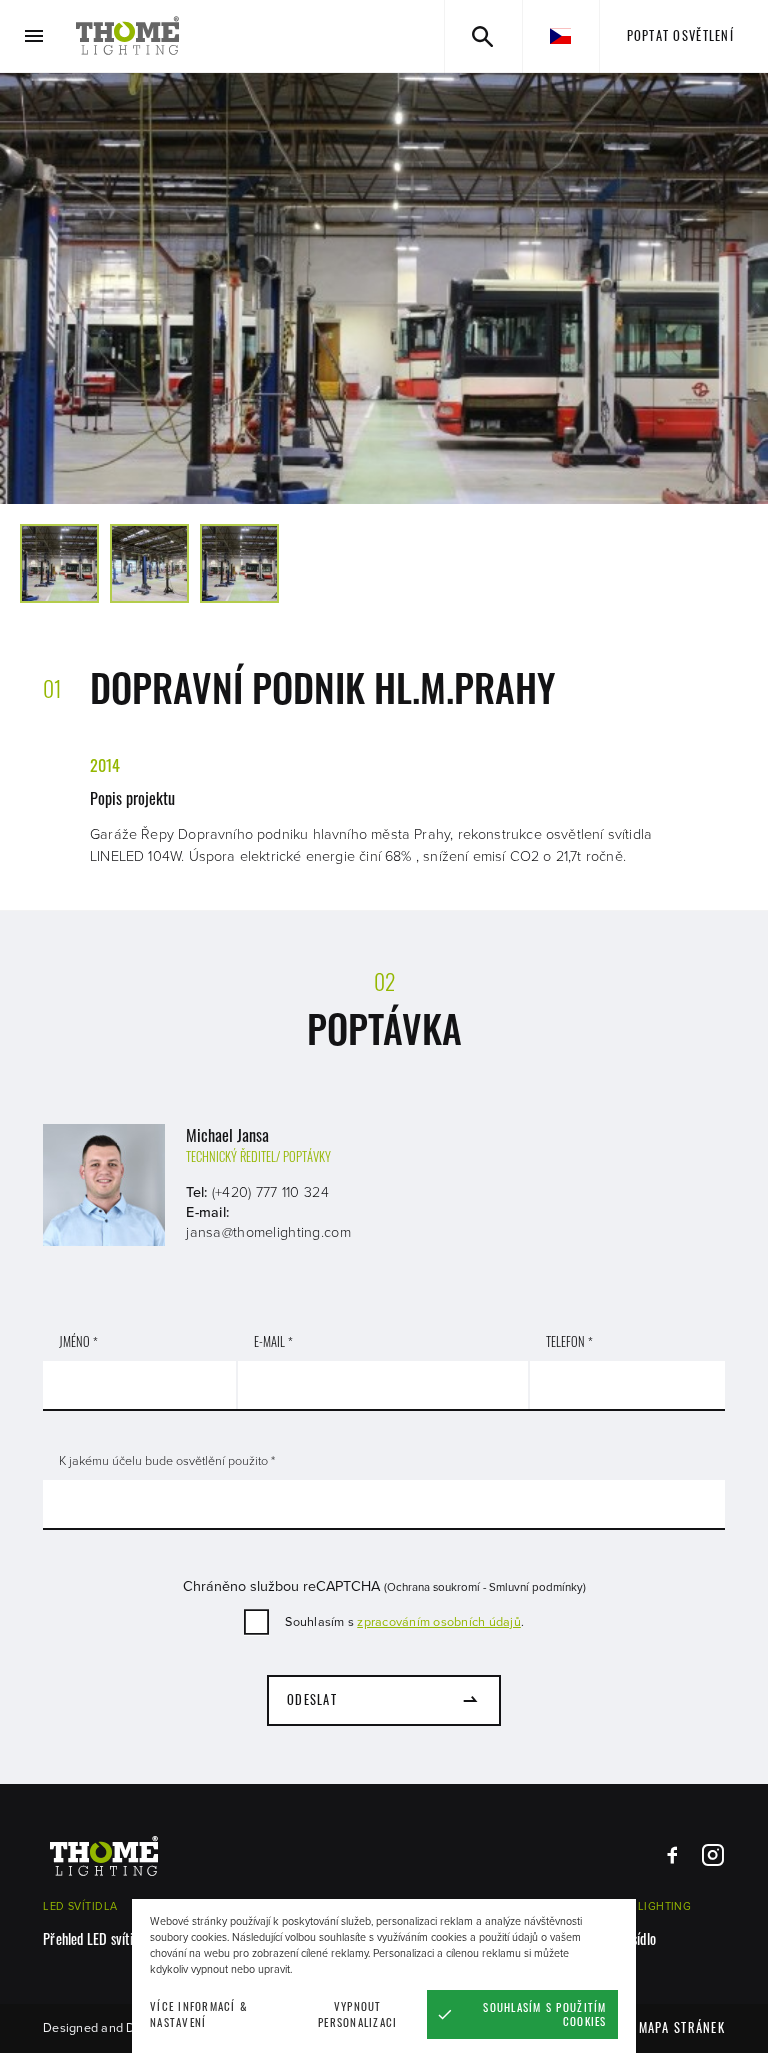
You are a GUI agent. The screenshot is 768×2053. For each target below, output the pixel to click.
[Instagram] (712, 1855)
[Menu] (34, 36)
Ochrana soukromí (433, 1587)
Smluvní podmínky (536, 1587)
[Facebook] (672, 1855)
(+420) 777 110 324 (270, 1192)
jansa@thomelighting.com (268, 1232)
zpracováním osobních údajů (439, 1622)
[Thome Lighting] (128, 36)
